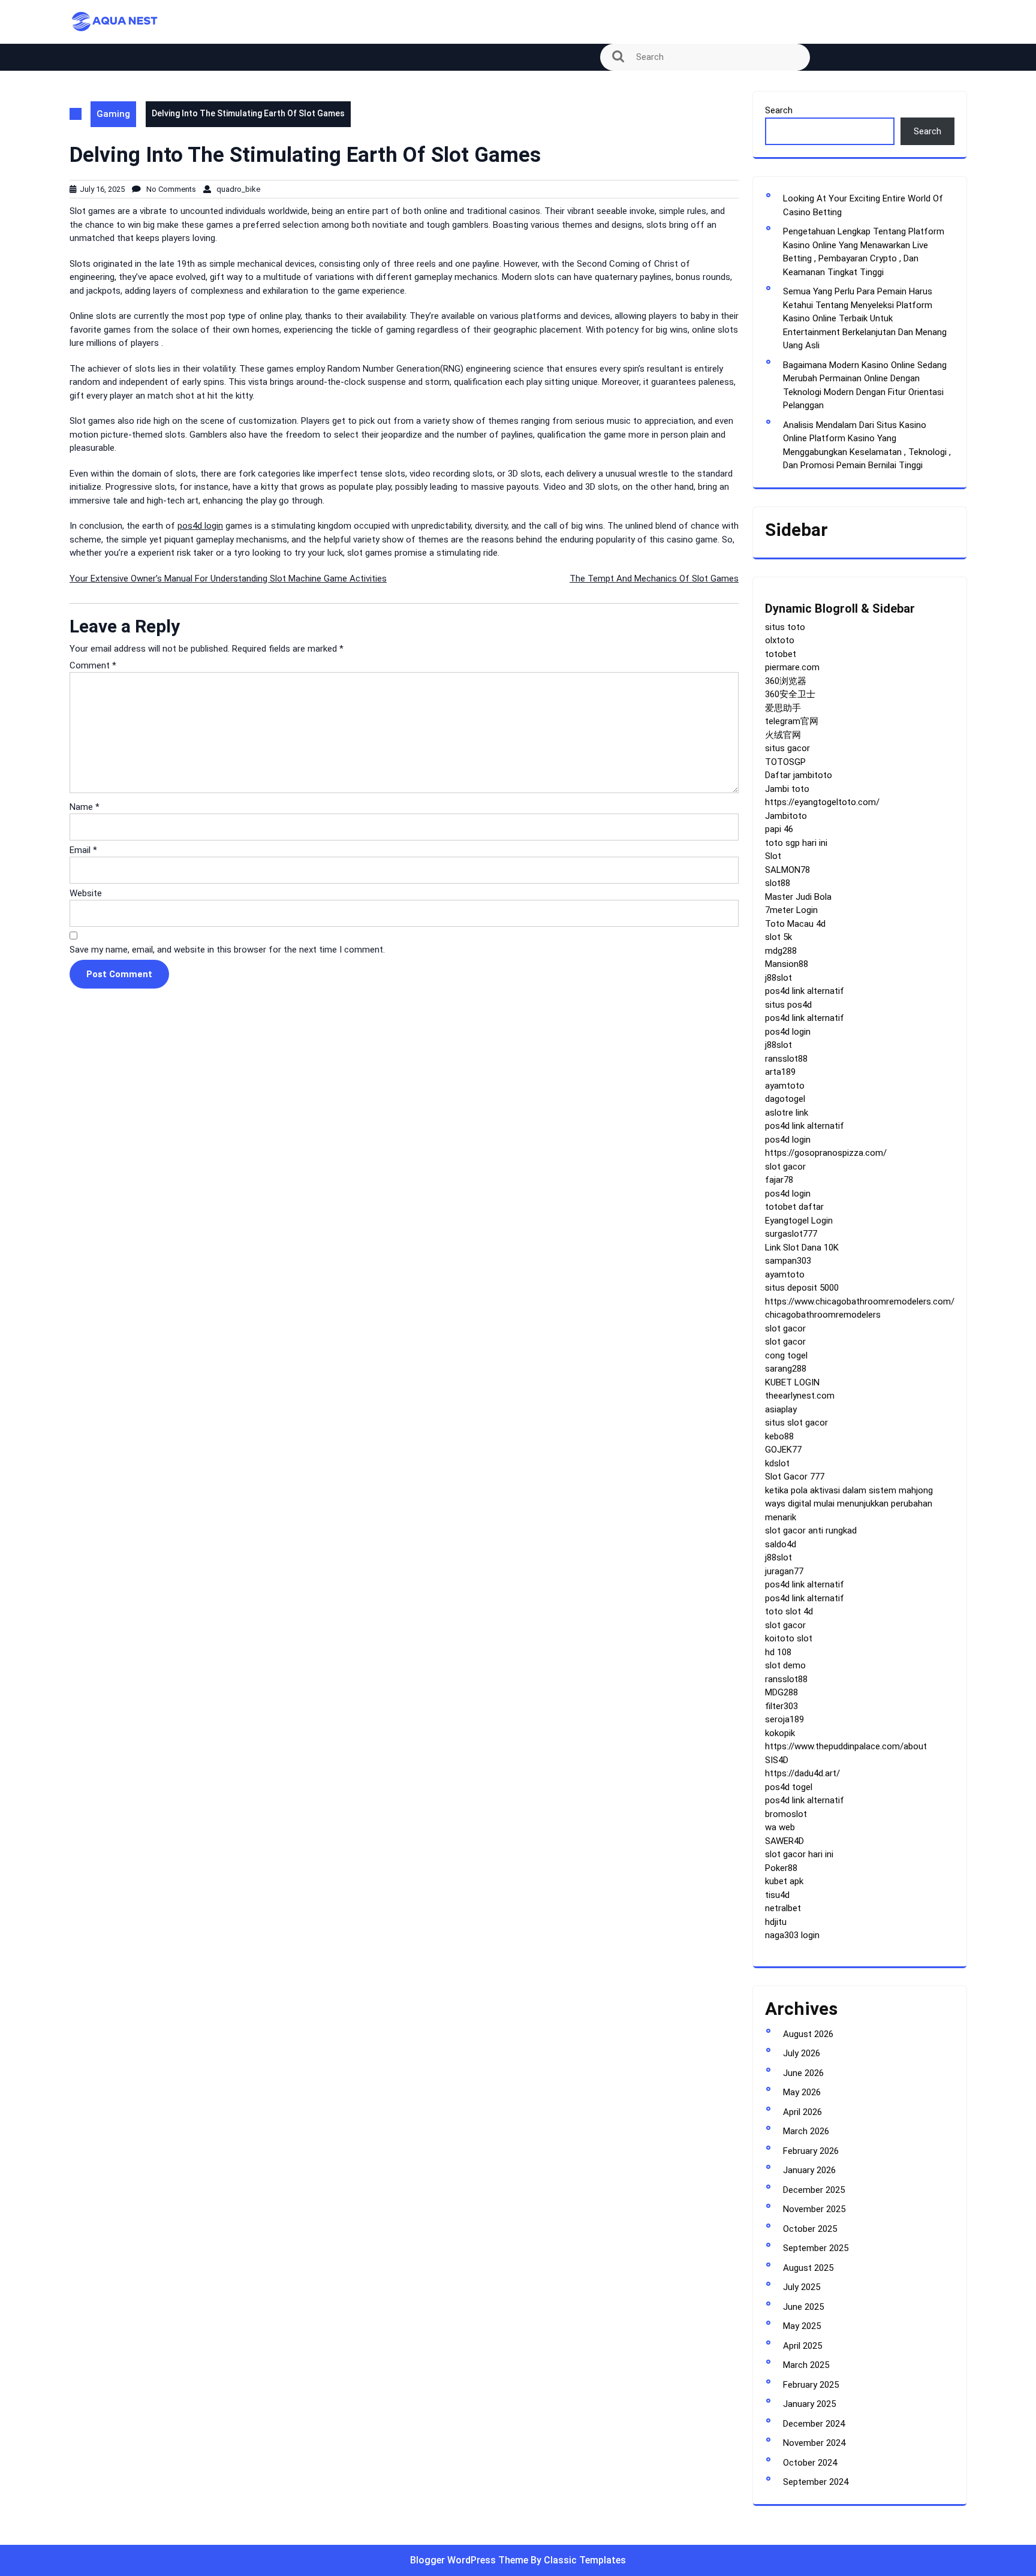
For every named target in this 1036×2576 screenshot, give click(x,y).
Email (83, 850)
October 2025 (810, 2229)
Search (779, 110)
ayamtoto (785, 1086)
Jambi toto (787, 789)
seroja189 (784, 1719)
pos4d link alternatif (805, 991)
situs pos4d (788, 1005)
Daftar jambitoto (799, 775)
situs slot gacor (796, 1423)
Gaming (113, 114)
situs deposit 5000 (802, 1288)
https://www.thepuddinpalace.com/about (846, 1746)
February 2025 (811, 2385)
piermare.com (792, 667)
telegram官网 (792, 721)
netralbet (783, 1908)
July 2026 (802, 2053)
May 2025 (802, 2326)
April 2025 (802, 2346)
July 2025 (802, 2287)
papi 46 (779, 829)
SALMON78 (787, 870)
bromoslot (786, 1814)
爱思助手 (783, 708)
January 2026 (809, 2170)
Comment (93, 665)
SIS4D (777, 1760)
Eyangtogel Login (799, 1221)
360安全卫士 (790, 694)
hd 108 (778, 1652)
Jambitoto (786, 816)
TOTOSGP (785, 762)
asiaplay (781, 1409)
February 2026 (811, 2151)
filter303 (781, 1706)
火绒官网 (783, 735)
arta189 (780, 1072)
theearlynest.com (800, 1396)
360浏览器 (786, 681)
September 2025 (816, 2248)
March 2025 (806, 2365)
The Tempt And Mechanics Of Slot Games (654, 579)
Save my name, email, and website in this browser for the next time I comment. (227, 950)
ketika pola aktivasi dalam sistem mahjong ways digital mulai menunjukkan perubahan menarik (849, 1504)
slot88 (778, 883)
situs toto (785, 627)
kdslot (777, 1463)
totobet (781, 654)
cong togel (786, 1355)
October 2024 (810, 2463)
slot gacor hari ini (799, 1854)
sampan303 (788, 1261)
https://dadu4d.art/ (802, 1773)
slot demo (785, 1665)
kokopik (780, 1733)
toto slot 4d (789, 1611)
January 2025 (809, 2404)
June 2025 (803, 2307)
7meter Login (791, 910)
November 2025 (814, 2209)
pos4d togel (789, 1787)
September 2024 (816, 2482)
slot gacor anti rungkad (811, 1530)
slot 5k (778, 937)
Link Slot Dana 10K (802, 1248)
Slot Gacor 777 (795, 1477)
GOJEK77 (783, 1450)
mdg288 (781, 951)
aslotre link (787, 1113)
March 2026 (806, 2131)
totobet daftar (794, 1207)
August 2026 (808, 2034)
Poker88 (781, 1868)
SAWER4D (784, 1841)
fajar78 (779, 1180)
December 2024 (814, 2424)
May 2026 (802, 2092)
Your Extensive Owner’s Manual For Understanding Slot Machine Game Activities (228, 579)
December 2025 (814, 2190)
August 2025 (808, 2268)
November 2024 (814, 2443)
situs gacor (787, 748)
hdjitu (776, 1922)
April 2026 (802, 2112)
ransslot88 (786, 1059)
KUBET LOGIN (792, 1382)
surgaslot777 (791, 1234)
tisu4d (777, 1895)
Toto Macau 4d (795, 924)
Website (86, 893)
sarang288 (786, 1369)
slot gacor (785, 1167)
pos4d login (200, 526)
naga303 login (792, 1935)
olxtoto (780, 640)
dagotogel (785, 1099)
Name (85, 807)
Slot (773, 856)
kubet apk (784, 1881)
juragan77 (784, 1571)
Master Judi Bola (798, 897)
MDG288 (781, 1692)
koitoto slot (789, 1638)
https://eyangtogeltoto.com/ (822, 802)
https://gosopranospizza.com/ (826, 1153)
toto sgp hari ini (796, 843)
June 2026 (803, 2073)
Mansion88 (787, 964)
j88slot (778, 978)
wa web (780, 1827)
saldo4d (781, 1544)
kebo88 (779, 1436)
